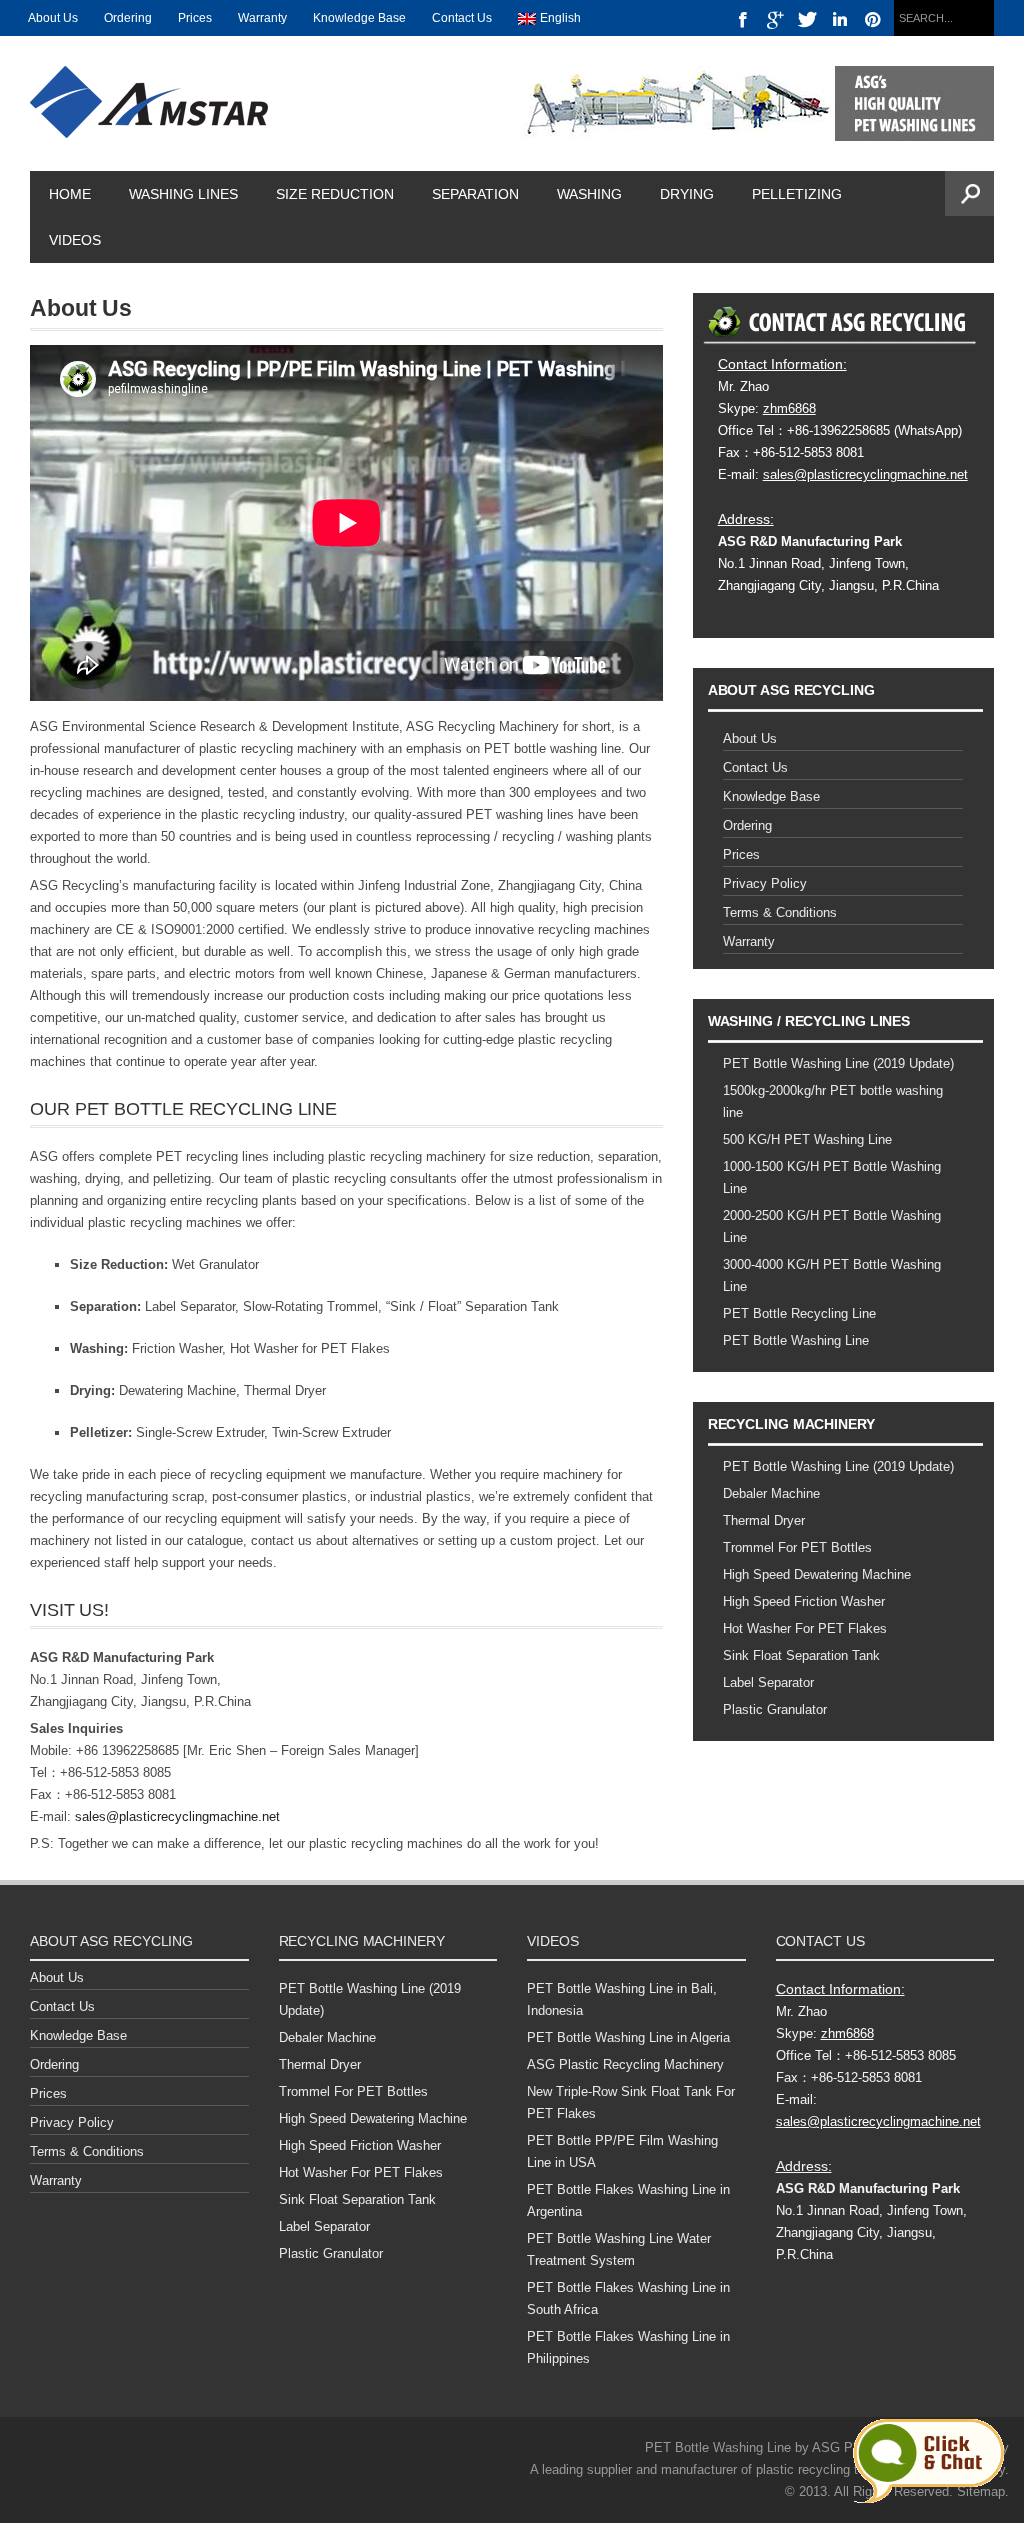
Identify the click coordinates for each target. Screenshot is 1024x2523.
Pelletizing (797, 194)
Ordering (128, 18)
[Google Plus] (775, 20)
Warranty (262, 18)
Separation (475, 194)
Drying (687, 194)
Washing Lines (183, 194)
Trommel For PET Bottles (797, 1547)
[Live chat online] (928, 2461)
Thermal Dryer (764, 1520)
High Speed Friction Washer (804, 1601)
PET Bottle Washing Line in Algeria (628, 2037)
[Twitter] (808, 20)
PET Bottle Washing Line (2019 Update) (838, 1063)
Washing (589, 194)
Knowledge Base (359, 18)
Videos (75, 240)
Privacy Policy (765, 883)
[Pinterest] (873, 20)
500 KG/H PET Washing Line (807, 1139)
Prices (195, 18)
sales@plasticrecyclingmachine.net (177, 1816)
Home (70, 194)
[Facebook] (743, 20)
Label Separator (768, 1682)
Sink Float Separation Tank (801, 1655)
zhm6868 (789, 408)
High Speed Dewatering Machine (817, 1574)
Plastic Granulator (775, 1709)
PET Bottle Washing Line (796, 1340)
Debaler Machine (771, 1493)
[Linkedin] (840, 20)
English (560, 18)
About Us (53, 18)
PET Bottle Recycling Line (799, 1313)
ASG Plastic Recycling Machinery (625, 2064)
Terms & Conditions (780, 912)
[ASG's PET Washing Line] (757, 102)
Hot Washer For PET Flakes (805, 1628)
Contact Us (462, 18)
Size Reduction (335, 194)
